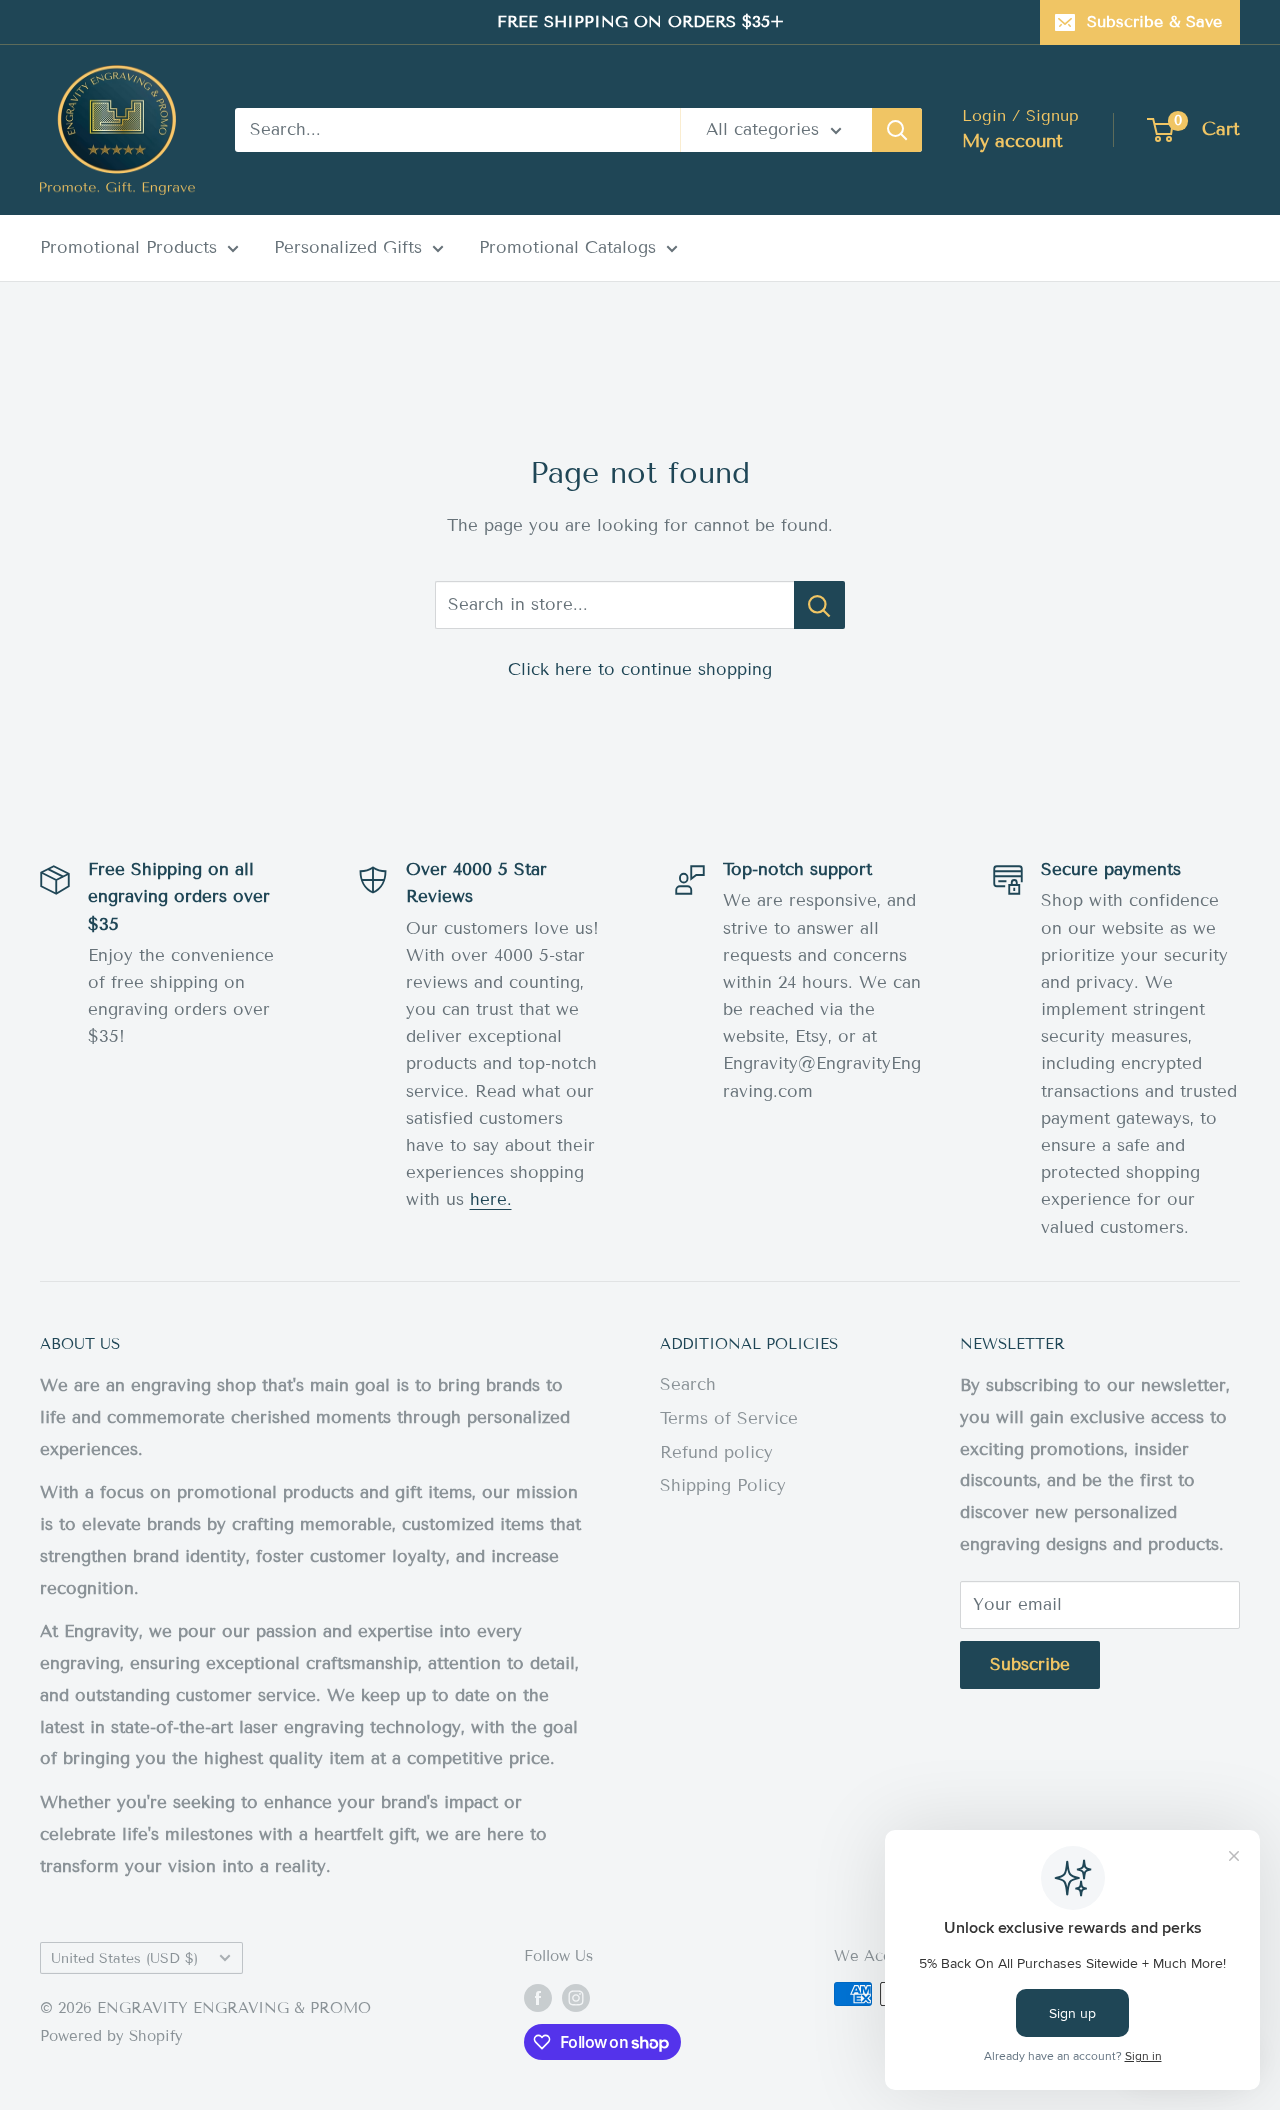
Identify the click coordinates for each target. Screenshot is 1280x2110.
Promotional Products (128, 247)
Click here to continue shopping (640, 669)
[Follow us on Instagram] (576, 1996)
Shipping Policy (723, 1485)
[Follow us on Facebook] (538, 1996)
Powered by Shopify (111, 2036)
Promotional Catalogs (567, 247)
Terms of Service (729, 1418)
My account (1012, 141)
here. (491, 1199)
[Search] (897, 130)
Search (688, 1384)
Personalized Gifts (348, 247)
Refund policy (716, 1452)
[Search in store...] (819, 605)
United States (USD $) (124, 1958)
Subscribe (1030, 1664)
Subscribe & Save (1154, 21)
